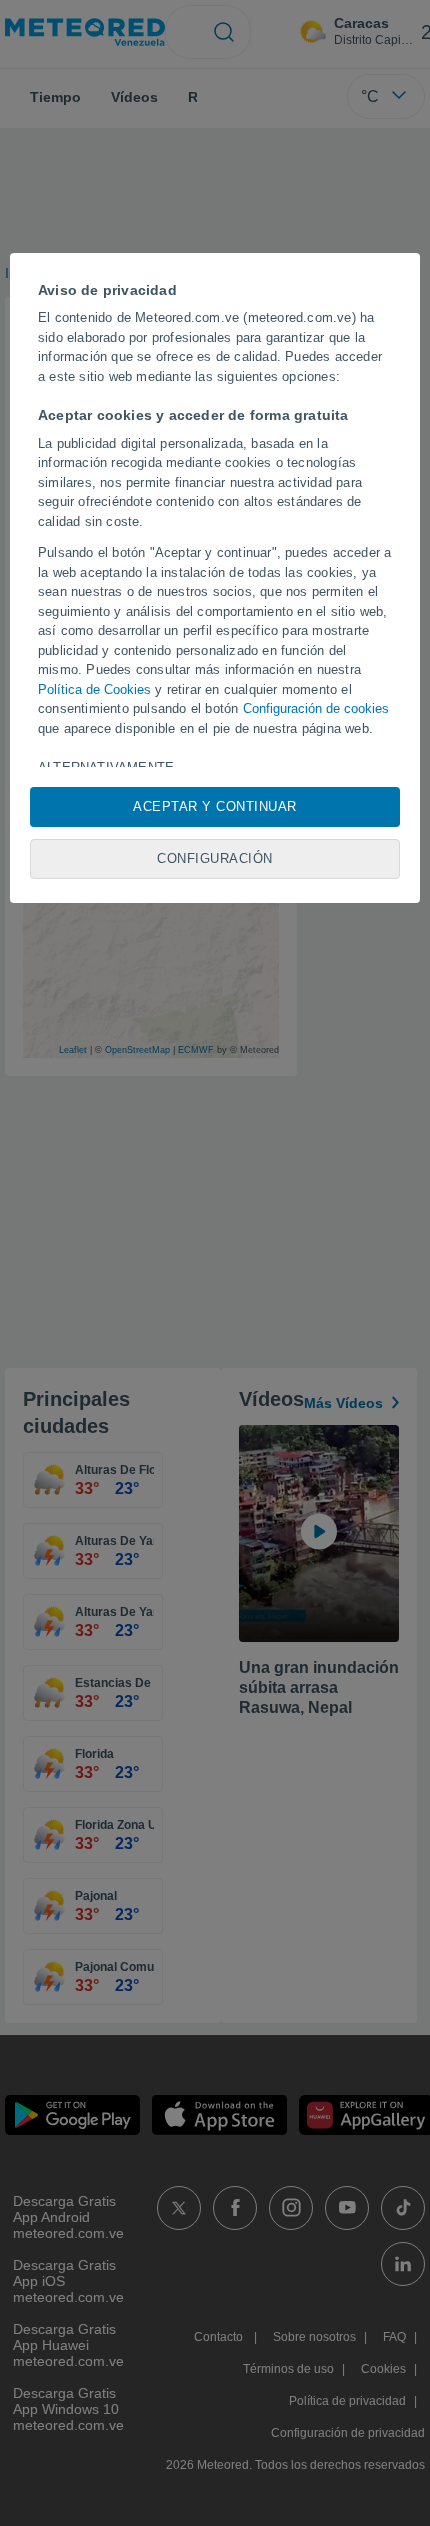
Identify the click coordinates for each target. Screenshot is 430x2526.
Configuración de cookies (316, 708)
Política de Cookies (94, 689)
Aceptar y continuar (215, 806)
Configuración (215, 858)
